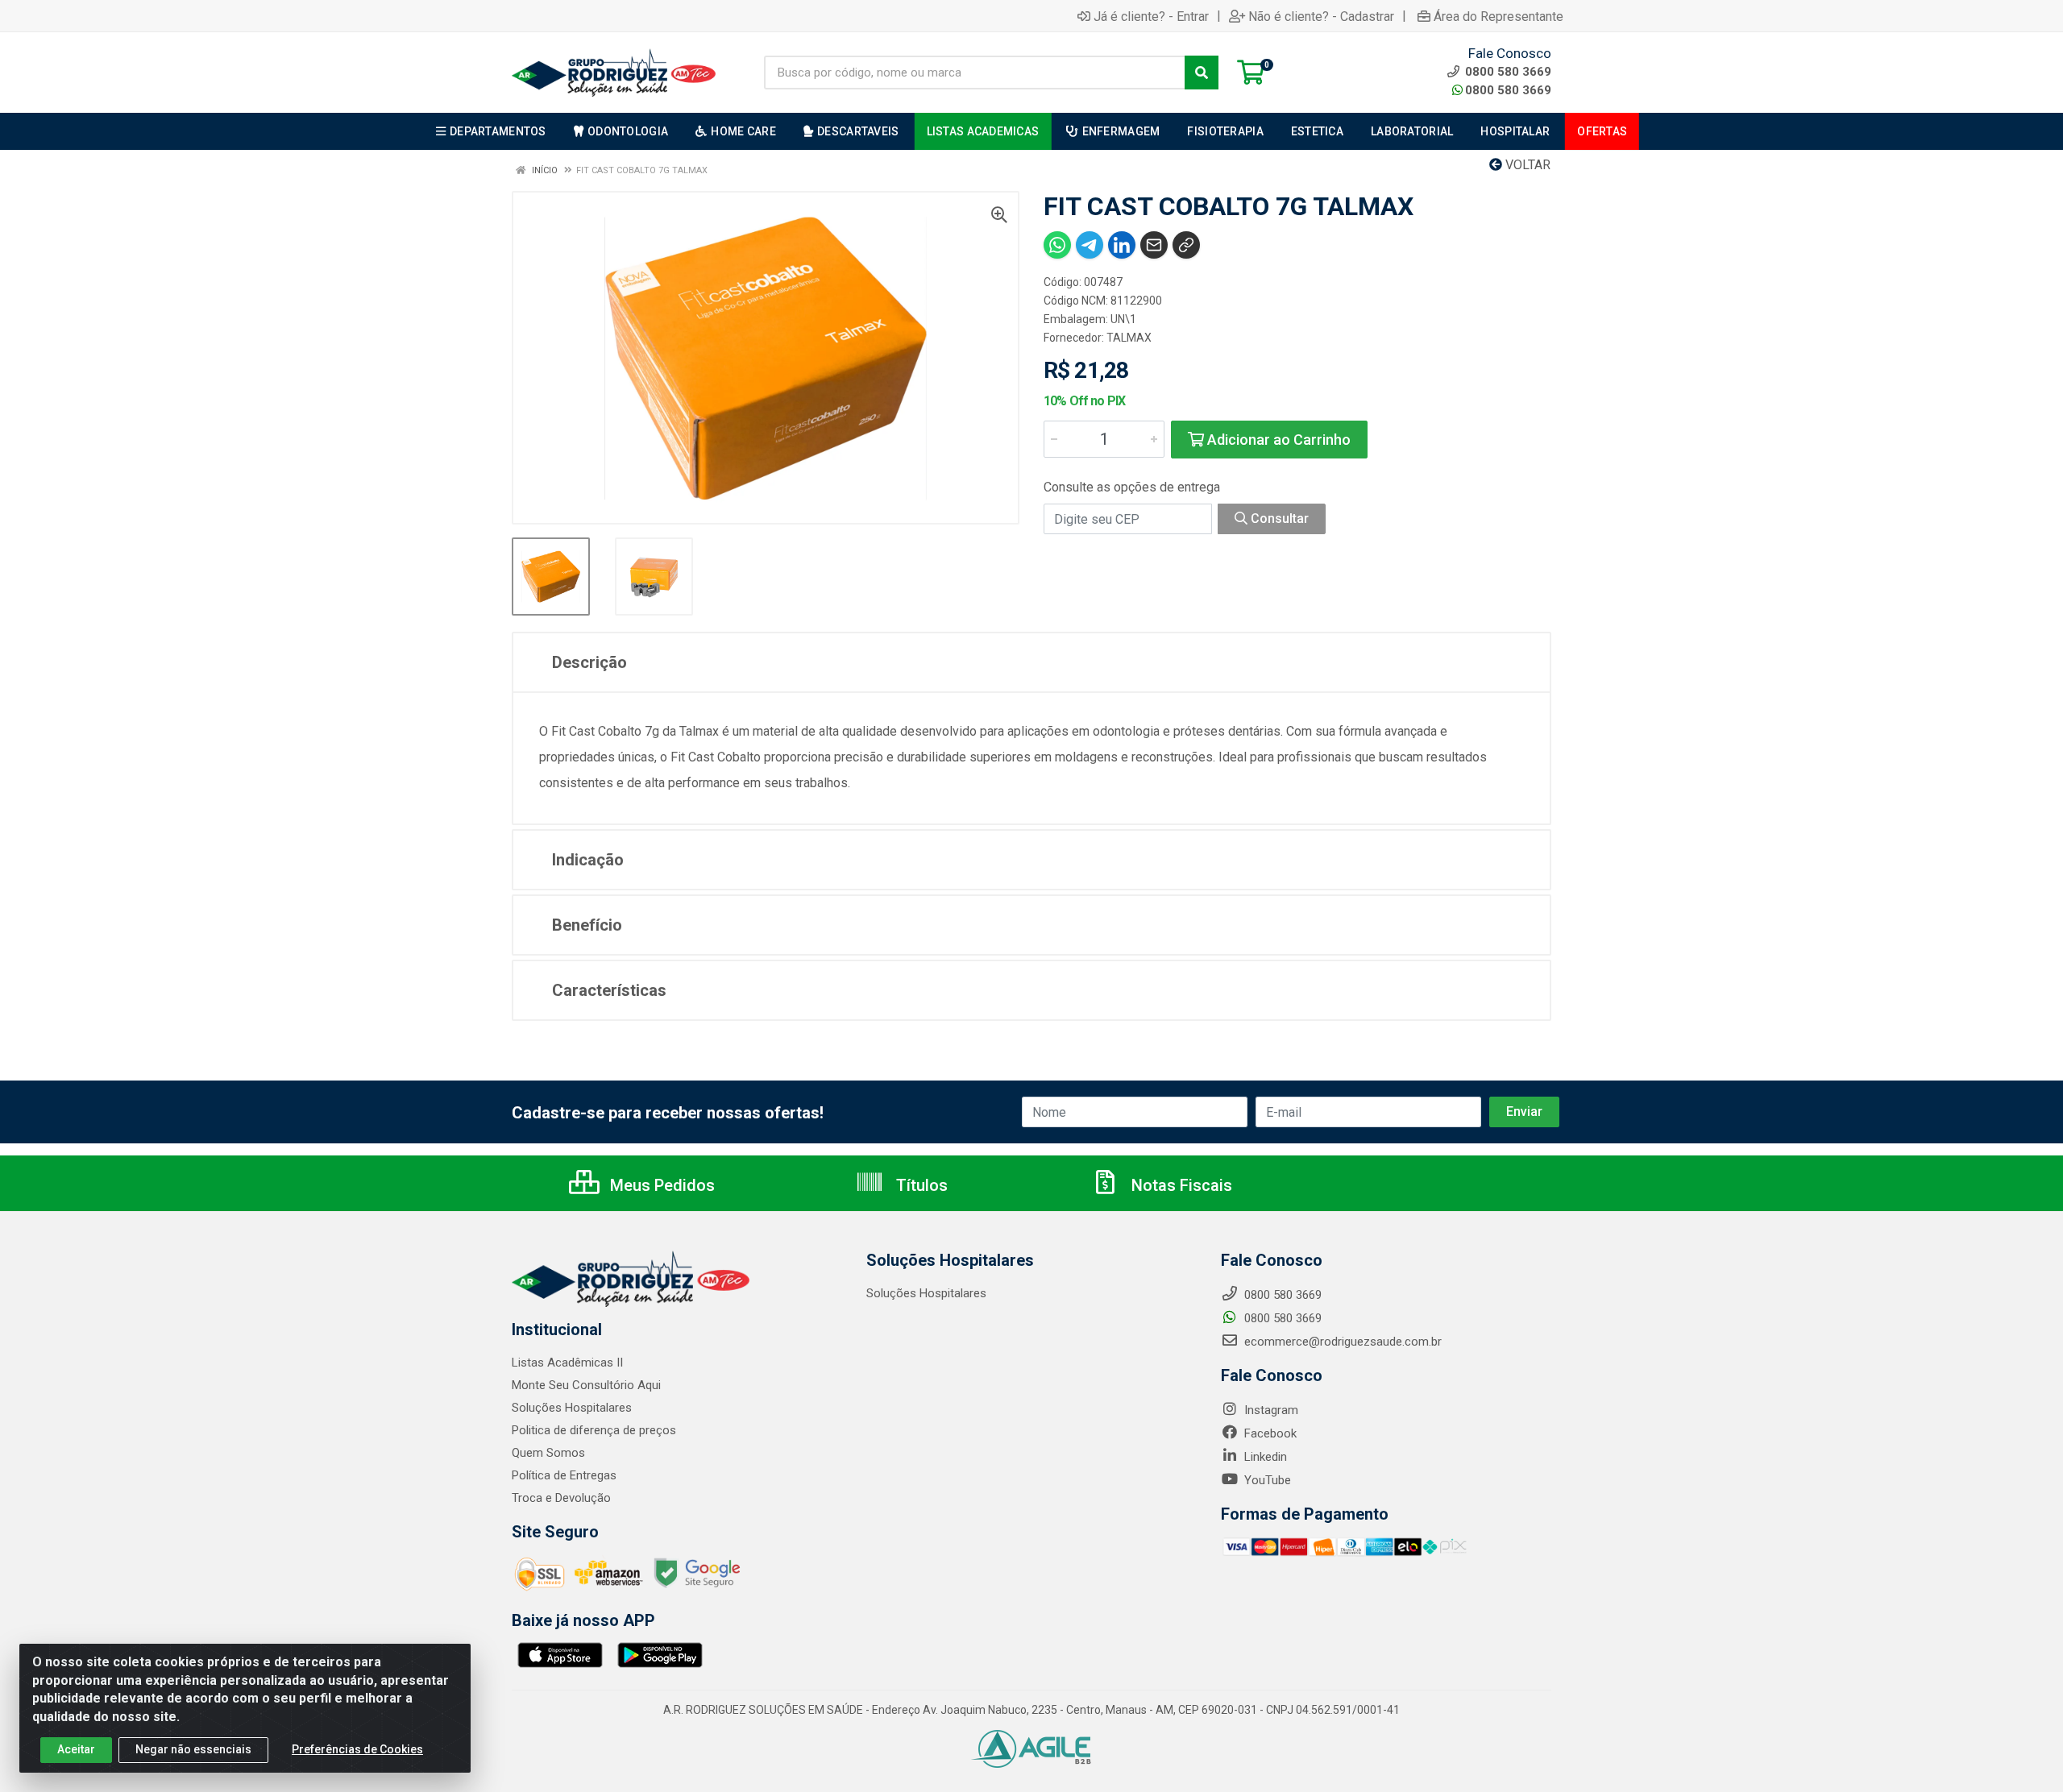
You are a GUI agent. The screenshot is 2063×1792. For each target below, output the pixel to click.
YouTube (1266, 1480)
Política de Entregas (564, 1475)
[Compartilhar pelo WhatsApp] (1057, 245)
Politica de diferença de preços (594, 1430)
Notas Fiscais (1180, 1185)
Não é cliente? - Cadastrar (1321, 16)
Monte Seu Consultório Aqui (586, 1385)
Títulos (920, 1185)
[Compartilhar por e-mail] (1154, 245)
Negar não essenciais (193, 1749)
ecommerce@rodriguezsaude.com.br (1341, 1342)
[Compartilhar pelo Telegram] (1090, 245)
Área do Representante (1498, 16)
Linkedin (1264, 1457)
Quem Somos (548, 1453)
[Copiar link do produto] (1186, 245)
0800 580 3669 (1508, 90)
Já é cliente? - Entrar (1151, 16)
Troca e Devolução (561, 1498)
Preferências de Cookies (357, 1749)
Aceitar (76, 1749)
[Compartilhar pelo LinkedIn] (1122, 245)
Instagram (1270, 1410)
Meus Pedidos (660, 1185)
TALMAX (1129, 338)
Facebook (1269, 1433)
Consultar (1278, 519)
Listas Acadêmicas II (567, 1363)
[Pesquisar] (1202, 73)
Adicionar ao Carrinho (1277, 440)
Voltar (1526, 165)
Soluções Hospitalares (572, 1408)
